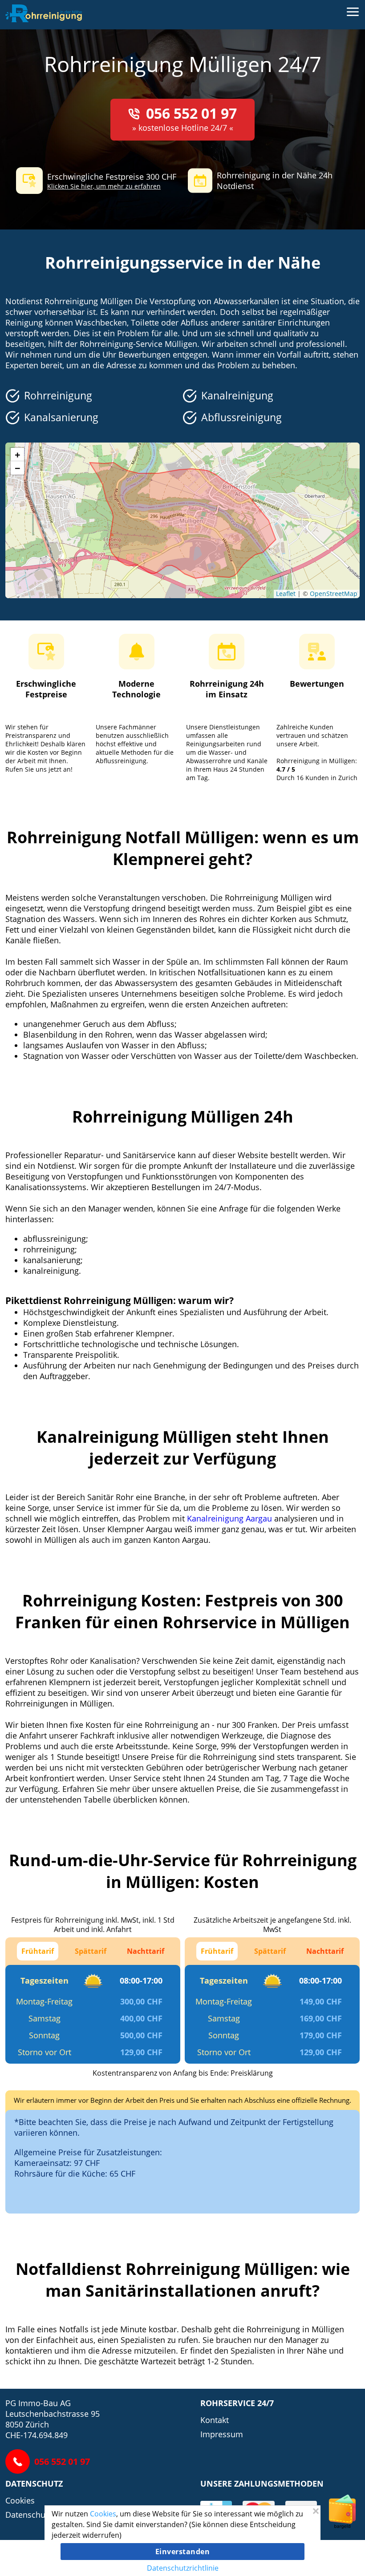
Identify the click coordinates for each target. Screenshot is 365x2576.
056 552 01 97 (191, 113)
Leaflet (286, 594)
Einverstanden (183, 2552)
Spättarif (91, 1951)
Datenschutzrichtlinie (183, 2568)
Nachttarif (146, 1951)
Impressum (222, 2434)
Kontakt (215, 2420)
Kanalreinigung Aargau (229, 1518)
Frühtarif (38, 1951)
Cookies (20, 2500)
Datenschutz (34, 2483)
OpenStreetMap (334, 594)
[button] (17, 455)
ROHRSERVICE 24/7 (237, 2403)
